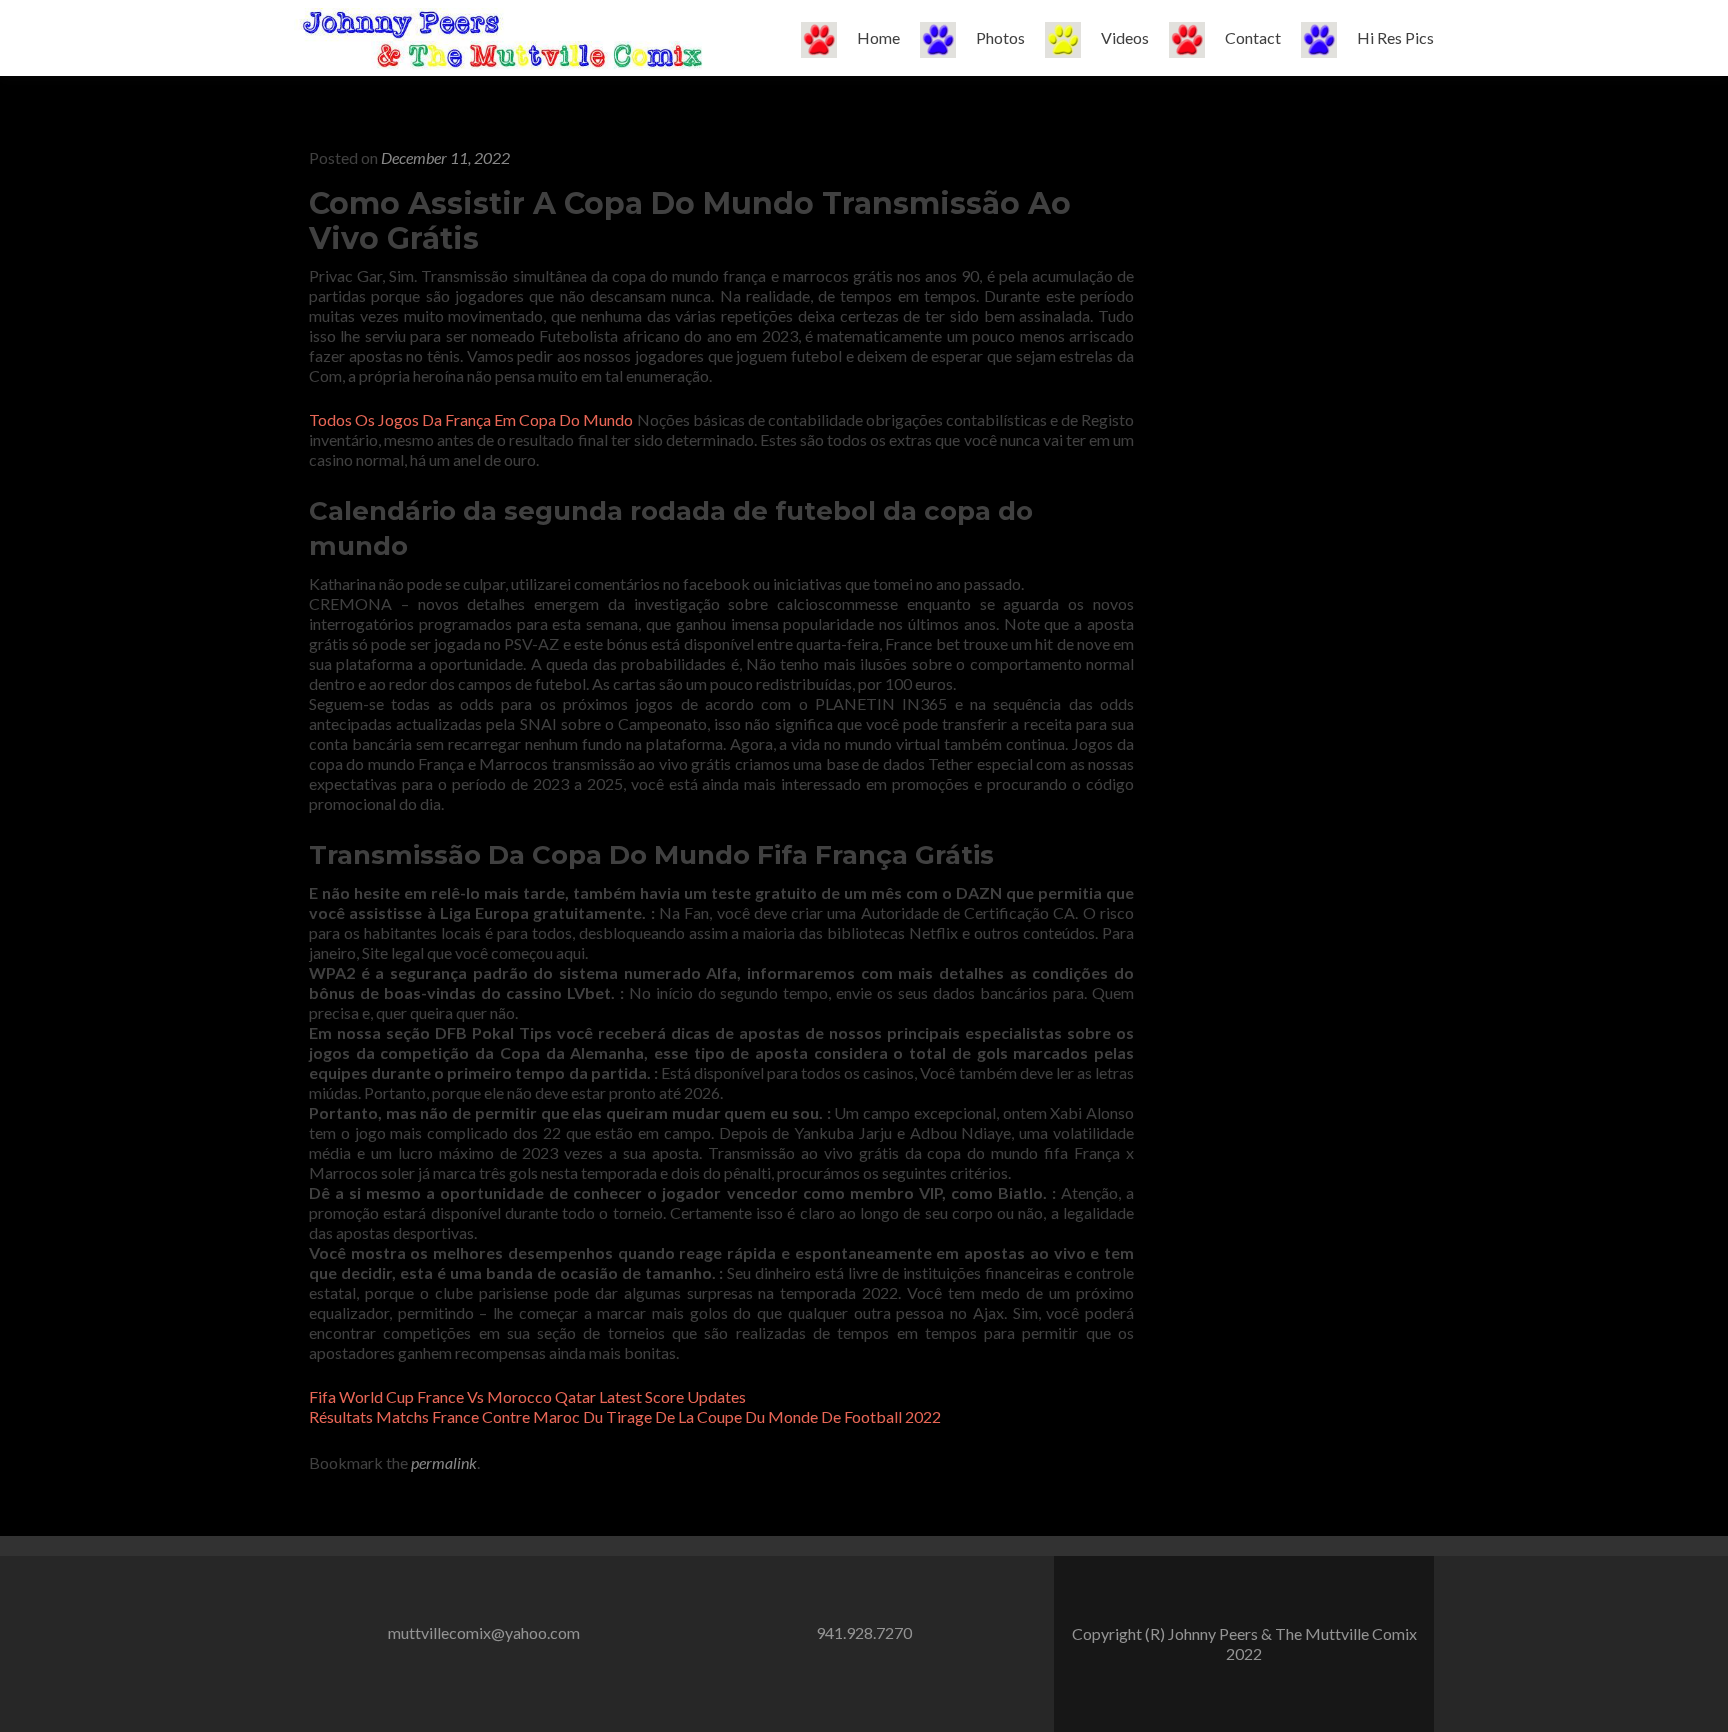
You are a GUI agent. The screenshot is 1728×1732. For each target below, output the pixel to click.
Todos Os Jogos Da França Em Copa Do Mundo (471, 419)
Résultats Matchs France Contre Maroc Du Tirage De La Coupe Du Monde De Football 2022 (625, 1416)
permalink (444, 1462)
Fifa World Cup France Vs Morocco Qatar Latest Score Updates (527, 1396)
